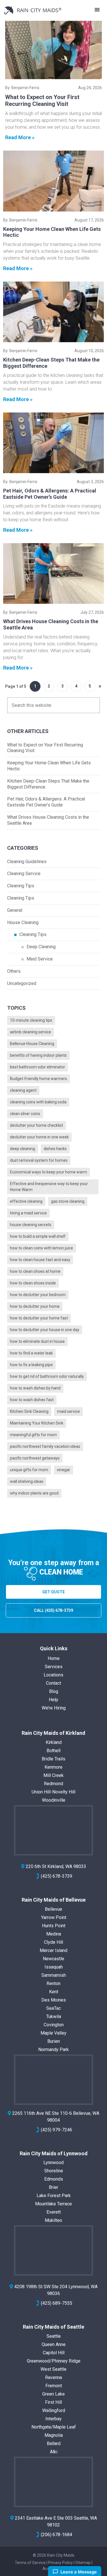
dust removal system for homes (39, 1160)
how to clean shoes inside (33, 1283)
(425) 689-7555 (56, 2303)
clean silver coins (25, 1114)
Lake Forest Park (54, 2196)
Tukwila (54, 2016)
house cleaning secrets (31, 1225)
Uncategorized (22, 983)
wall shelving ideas (27, 1481)
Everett (54, 2212)
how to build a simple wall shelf (38, 1236)
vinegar (63, 1470)
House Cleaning (23, 922)
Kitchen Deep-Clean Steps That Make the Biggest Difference (48, 784)
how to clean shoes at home (35, 1271)
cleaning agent (23, 1090)
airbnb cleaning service (31, 1032)
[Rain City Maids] (33, 10)
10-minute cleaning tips (31, 1020)
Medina (54, 1934)
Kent (54, 1992)
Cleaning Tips (21, 886)
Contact (53, 1683)
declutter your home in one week (39, 1137)
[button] (97, 10)
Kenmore (53, 1767)
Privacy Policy (60, 2563)
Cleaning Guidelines (27, 862)
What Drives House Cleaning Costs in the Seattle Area (48, 820)
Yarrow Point (54, 1917)
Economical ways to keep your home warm (49, 1172)
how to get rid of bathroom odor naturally (47, 1376)
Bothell (53, 1751)
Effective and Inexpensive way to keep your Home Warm (49, 1187)
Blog (54, 1691)
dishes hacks (55, 1149)
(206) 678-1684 (56, 2535)
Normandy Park (53, 2049)
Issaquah (54, 1967)
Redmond (53, 1784)
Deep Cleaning (41, 947)
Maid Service (40, 959)
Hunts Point (54, 1926)
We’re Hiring (54, 1708)
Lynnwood (53, 2163)
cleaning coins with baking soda (38, 1102)
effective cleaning (26, 1201)
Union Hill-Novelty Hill (53, 1792)
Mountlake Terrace (53, 2204)
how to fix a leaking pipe (31, 1365)
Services (54, 1667)
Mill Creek (53, 1775)
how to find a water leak (31, 1353)
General (15, 910)
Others (14, 971)
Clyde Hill (53, 1942)
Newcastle (53, 1959)
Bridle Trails (53, 1759)
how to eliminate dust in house (37, 1341)
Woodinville (54, 1800)
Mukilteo (53, 2220)
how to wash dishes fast (32, 1400)
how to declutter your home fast (39, 1318)
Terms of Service (30, 2563)
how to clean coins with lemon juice (42, 1248)
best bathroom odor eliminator (38, 1067)
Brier (53, 2187)
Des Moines (54, 2000)
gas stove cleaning (68, 1201)
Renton (53, 1983)
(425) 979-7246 (56, 2130)
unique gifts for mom (29, 1470)
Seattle (54, 2336)
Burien (54, 2041)
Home (54, 1658)
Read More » (20, 137)
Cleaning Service (24, 874)
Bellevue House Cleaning (32, 1044)
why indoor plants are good (34, 1493)
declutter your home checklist (37, 1125)
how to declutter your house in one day (45, 1330)
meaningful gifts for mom (33, 1435)
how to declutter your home (35, 1306)
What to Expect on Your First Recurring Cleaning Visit (42, 100)
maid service (68, 1411)
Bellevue (53, 1909)
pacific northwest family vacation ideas (45, 1446)
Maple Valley (53, 2033)
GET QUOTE (53, 1592)
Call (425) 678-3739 (53, 1610)
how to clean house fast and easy (40, 1260)
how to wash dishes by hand (35, 1388)
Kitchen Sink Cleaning (29, 1411)
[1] (53, 50)
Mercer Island (53, 1950)
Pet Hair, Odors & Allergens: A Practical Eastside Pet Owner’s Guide (50, 494)
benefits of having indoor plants (38, 1055)
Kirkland (54, 1742)
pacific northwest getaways (35, 1458)
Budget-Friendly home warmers (39, 1079)
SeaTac (53, 2008)
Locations (53, 1675)
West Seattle (53, 2369)
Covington (54, 2025)
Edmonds (54, 2179)
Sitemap (83, 2563)
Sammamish (54, 1975)
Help (53, 1700)
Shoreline (54, 2171)
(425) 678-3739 (56, 1876)
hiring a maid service (28, 1213)
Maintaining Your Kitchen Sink (37, 1423)
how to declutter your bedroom (38, 1295)
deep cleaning (23, 1149)
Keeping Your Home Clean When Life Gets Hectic (49, 766)
